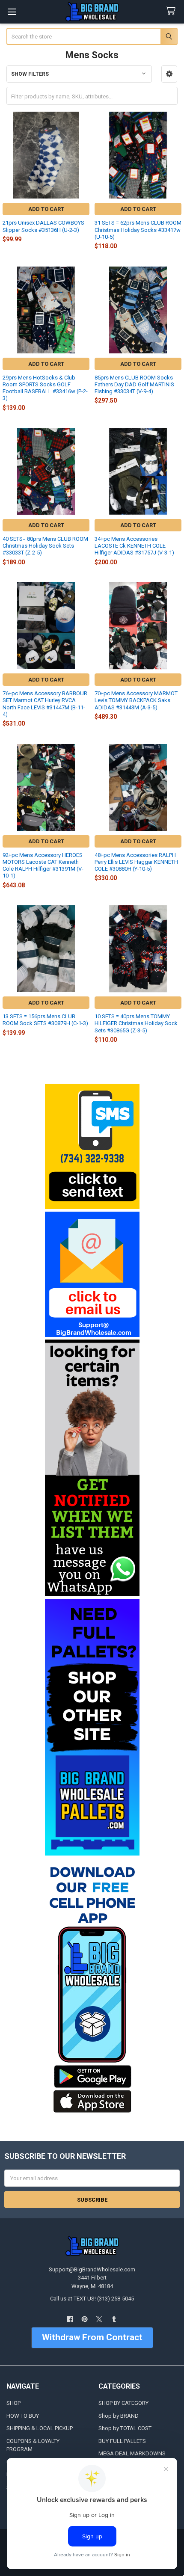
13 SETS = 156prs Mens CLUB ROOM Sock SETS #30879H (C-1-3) (45, 1020)
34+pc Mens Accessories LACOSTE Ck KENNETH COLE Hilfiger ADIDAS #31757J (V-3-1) (134, 546)
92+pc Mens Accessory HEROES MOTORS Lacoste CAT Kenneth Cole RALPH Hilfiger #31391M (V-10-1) (43, 866)
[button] (169, 74)
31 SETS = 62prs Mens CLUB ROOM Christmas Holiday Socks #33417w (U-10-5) (138, 230)
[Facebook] (70, 2319)
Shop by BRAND (119, 2416)
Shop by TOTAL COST (125, 2428)
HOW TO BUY (23, 2416)
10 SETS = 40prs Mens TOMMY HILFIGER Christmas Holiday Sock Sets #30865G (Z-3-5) (136, 1023)
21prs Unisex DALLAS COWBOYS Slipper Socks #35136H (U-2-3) (43, 226)
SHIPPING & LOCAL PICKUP (40, 2428)
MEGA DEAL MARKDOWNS (132, 2453)
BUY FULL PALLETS (122, 2441)
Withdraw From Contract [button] (92, 2337)
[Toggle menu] (12, 12)
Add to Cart (46, 209)
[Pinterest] (85, 2319)
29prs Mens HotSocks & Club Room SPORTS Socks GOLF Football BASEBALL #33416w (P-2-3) (45, 388)
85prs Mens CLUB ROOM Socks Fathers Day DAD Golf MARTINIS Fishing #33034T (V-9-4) (134, 385)
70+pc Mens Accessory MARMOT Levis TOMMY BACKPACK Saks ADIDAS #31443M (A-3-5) (136, 700)
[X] (99, 2319)
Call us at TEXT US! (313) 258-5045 (92, 2299)
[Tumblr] (114, 2319)
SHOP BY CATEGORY (123, 2403)
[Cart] (172, 11)
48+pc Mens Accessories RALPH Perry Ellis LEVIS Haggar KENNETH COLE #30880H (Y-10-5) (136, 862)
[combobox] (92, 36)
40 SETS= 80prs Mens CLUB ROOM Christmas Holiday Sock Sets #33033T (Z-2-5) (45, 546)
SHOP (13, 2403)
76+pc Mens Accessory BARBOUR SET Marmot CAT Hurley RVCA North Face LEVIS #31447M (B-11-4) (45, 704)
